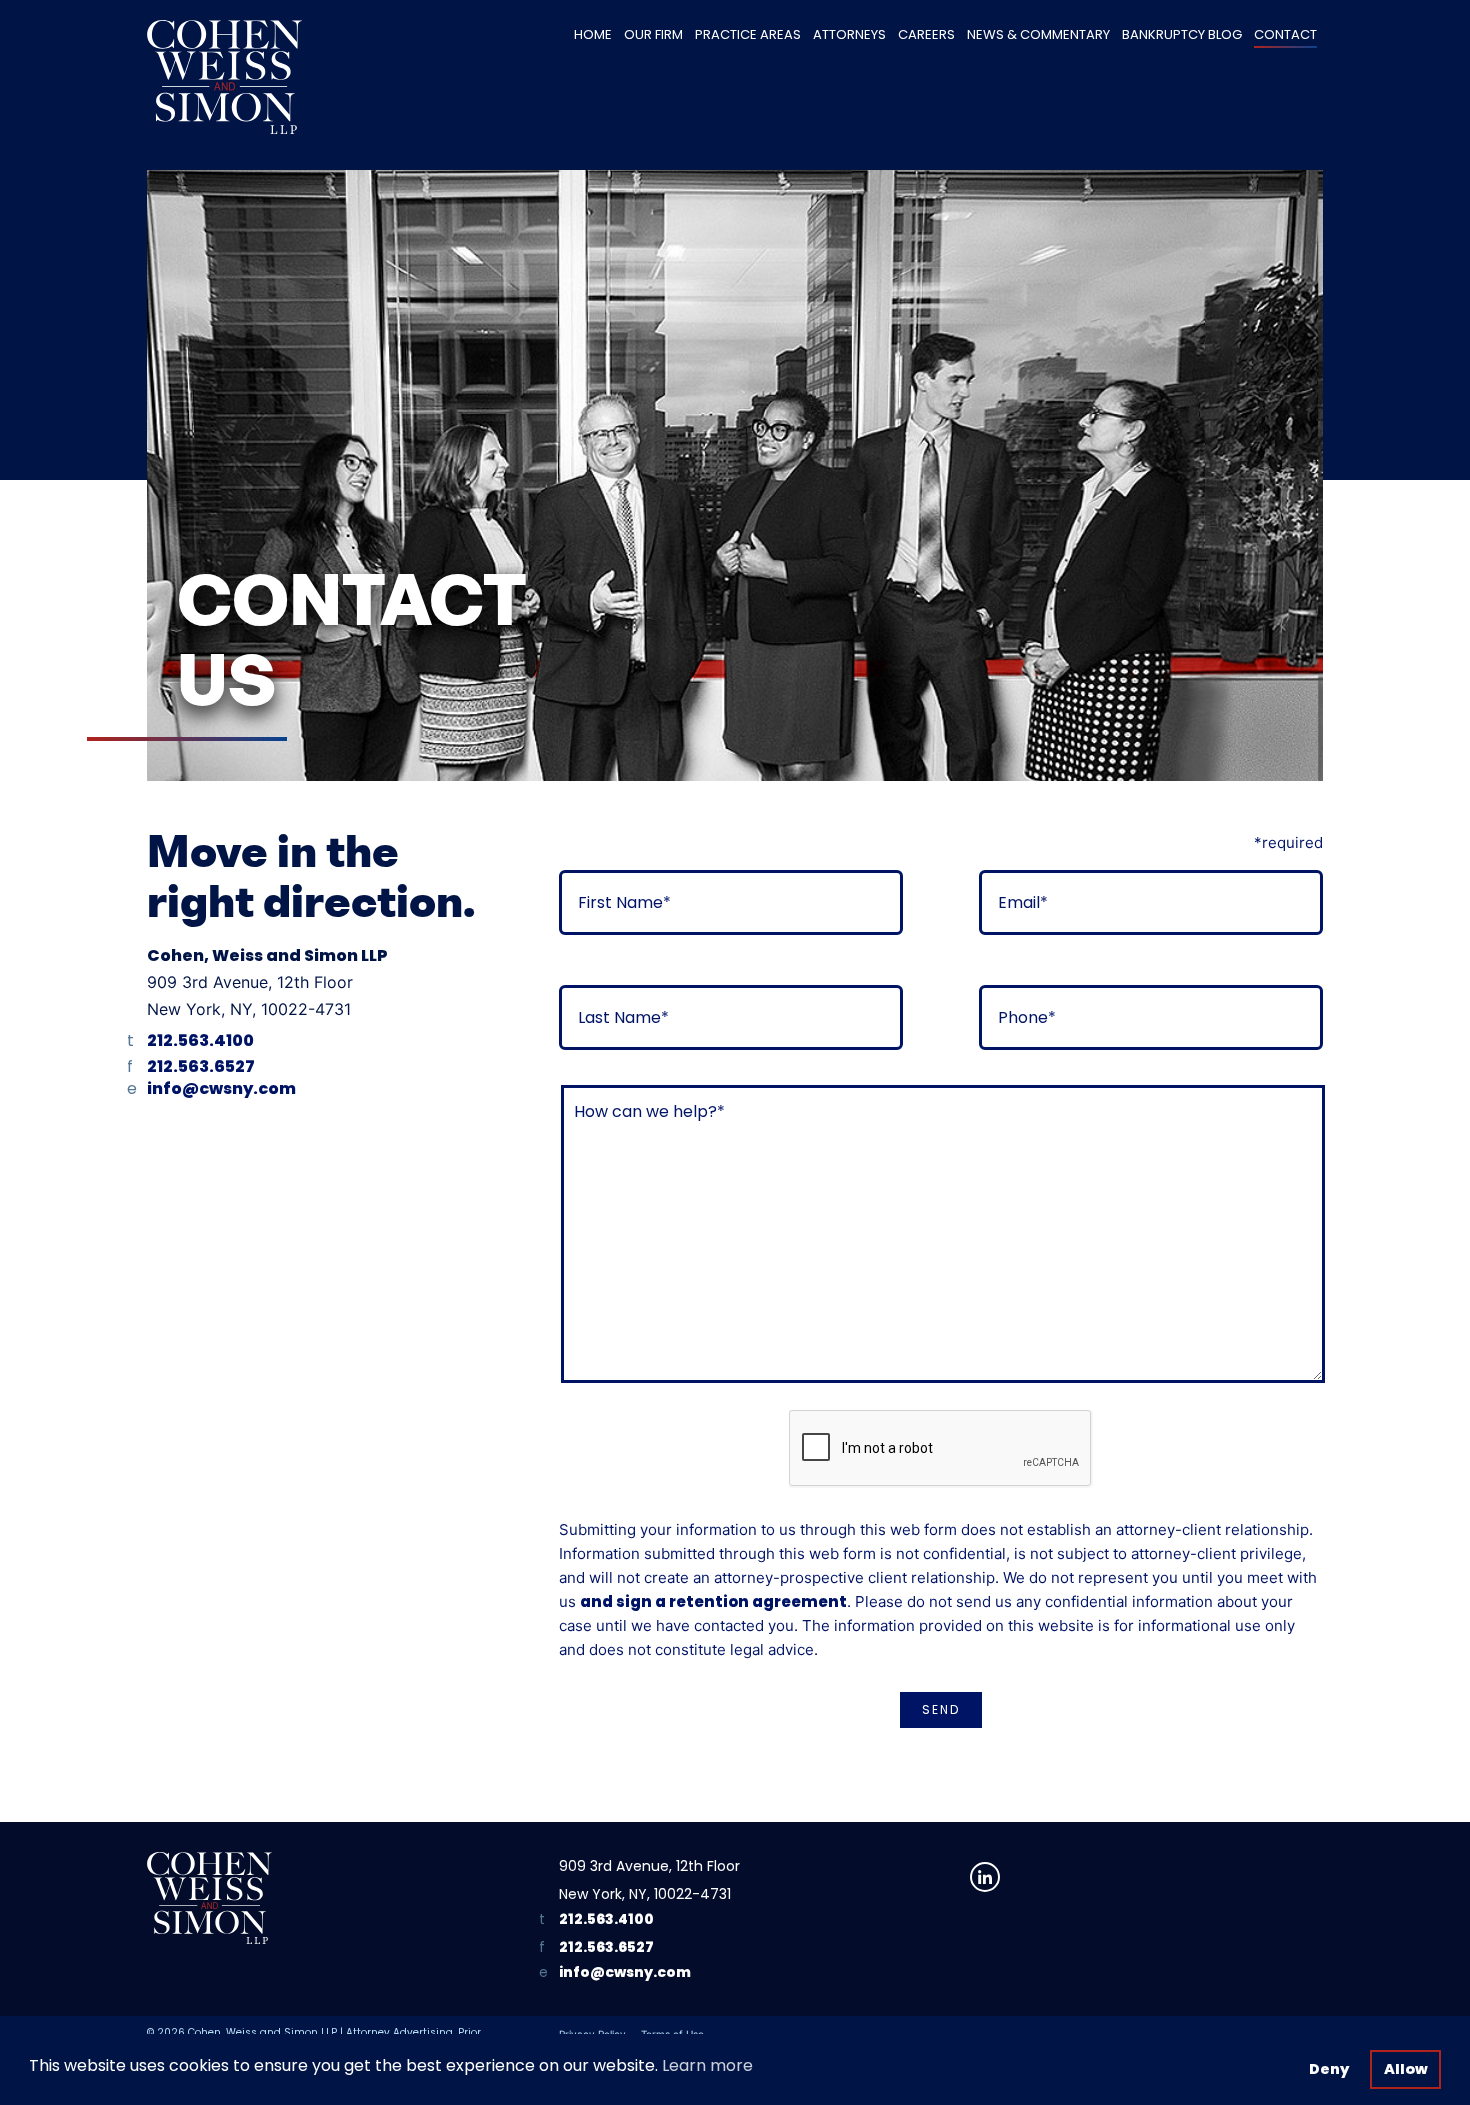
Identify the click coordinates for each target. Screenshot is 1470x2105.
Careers (926, 34)
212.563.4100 (200, 1040)
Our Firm (653, 34)
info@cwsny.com (221, 1088)
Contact (1285, 34)
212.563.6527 (201, 1066)
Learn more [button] (707, 2065)
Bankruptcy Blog (1182, 34)
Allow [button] (1406, 2069)
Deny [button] (1329, 2069)
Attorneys (849, 34)
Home (593, 34)
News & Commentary (1038, 34)
